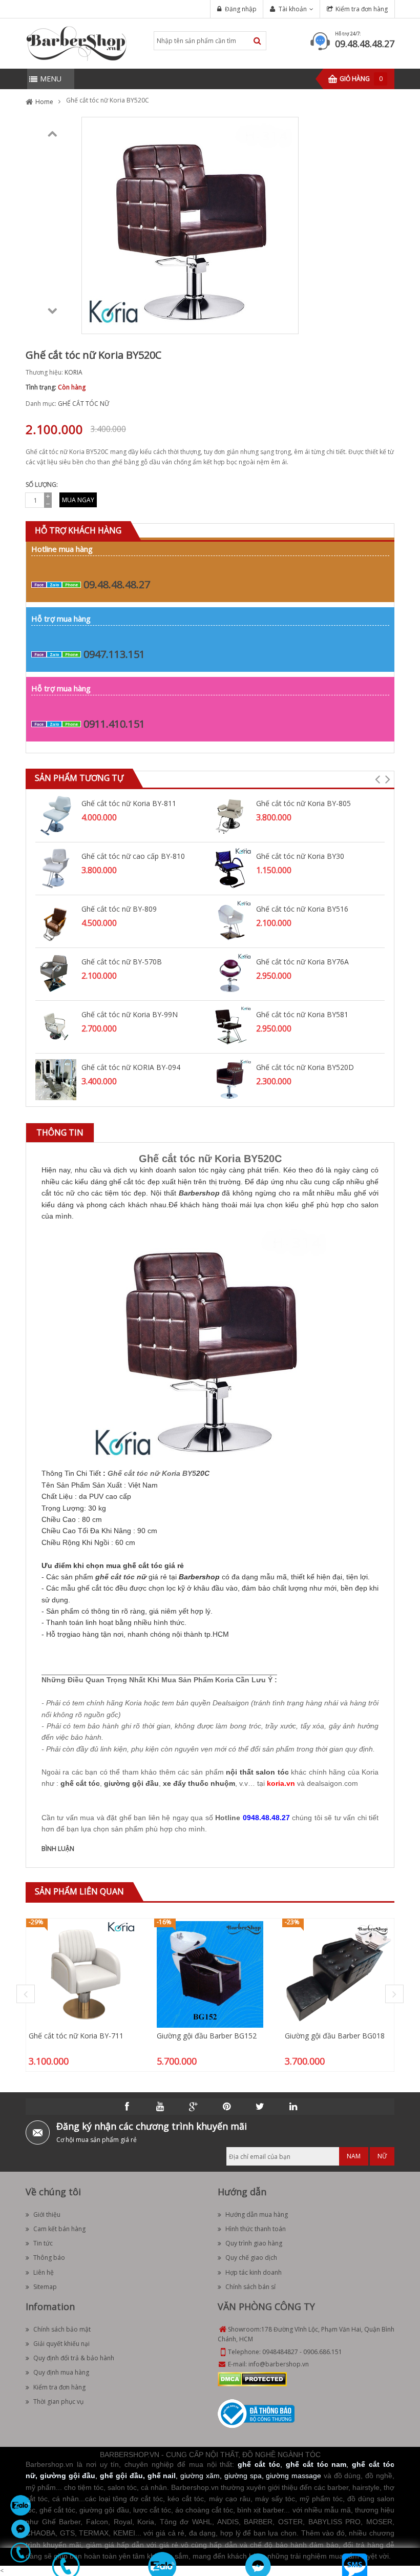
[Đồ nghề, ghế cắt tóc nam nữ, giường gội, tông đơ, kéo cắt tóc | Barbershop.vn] (77, 43)
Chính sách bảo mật (62, 2329)
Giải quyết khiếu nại (61, 2344)
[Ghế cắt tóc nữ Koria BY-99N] (56, 1026)
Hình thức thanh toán (256, 2229)
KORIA (73, 372)
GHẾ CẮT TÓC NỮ (83, 404)
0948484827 (280, 2352)
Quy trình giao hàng (254, 2243)
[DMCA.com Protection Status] (252, 2378)
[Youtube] (160, 2107)
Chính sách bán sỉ (250, 2287)
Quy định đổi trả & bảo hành (74, 2358)
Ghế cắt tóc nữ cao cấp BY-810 (133, 856)
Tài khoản (293, 9)
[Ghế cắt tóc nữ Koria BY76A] (230, 973)
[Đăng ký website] (256, 2413)
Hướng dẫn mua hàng (257, 2214)
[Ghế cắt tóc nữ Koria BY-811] (56, 815)
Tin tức (43, 2243)
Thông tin (60, 1132)
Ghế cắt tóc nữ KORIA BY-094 (131, 1067)
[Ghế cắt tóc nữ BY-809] (56, 921)
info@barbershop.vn (279, 2364)
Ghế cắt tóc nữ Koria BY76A (302, 962)
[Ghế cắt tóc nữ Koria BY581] (230, 1026)
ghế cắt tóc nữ (121, 1577)
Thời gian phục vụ (58, 2402)
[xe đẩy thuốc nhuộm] (199, 1775)
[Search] (257, 41)
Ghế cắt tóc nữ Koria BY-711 (76, 2036)
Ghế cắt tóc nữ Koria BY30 (300, 856)
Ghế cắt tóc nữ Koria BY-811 (129, 803)
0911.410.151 (114, 724)
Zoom (287, 322)
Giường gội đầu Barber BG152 (207, 2036)
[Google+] (194, 2107)
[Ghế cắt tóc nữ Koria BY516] (230, 921)
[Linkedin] (293, 2107)
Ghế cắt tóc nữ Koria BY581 (302, 1014)
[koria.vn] (281, 1775)
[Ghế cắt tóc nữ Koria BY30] (230, 868)
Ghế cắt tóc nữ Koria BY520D (305, 1067)
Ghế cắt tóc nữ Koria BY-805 (303, 803)
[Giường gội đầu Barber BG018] (338, 1974)
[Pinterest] (227, 2107)
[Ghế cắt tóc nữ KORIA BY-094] (56, 1079)
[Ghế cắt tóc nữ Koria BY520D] (230, 1079)
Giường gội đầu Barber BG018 (335, 2036)
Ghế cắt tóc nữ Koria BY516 (302, 909)
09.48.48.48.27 (365, 44)
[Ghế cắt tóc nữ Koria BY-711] (82, 1974)
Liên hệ (44, 2272)
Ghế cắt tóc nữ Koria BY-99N (130, 1014)
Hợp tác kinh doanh (254, 2272)
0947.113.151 (114, 654)
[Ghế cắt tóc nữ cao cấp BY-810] (56, 868)
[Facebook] (127, 2107)
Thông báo (49, 2258)
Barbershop (199, 1193)
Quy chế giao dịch (251, 2258)
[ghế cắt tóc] (80, 1775)
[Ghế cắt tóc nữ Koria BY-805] (230, 815)
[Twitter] (260, 2107)
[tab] (60, 1133)
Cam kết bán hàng (59, 2229)
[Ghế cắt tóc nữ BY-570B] (56, 973)
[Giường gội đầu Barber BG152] (210, 1974)
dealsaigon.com (332, 1783)
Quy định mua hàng (61, 2372)
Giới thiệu (47, 2214)
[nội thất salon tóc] (257, 1764)
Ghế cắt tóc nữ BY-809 (119, 909)
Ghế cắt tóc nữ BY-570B (122, 962)
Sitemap (45, 2287)
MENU (51, 79)
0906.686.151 (323, 2352)
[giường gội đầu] (131, 1775)
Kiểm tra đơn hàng (362, 9)
